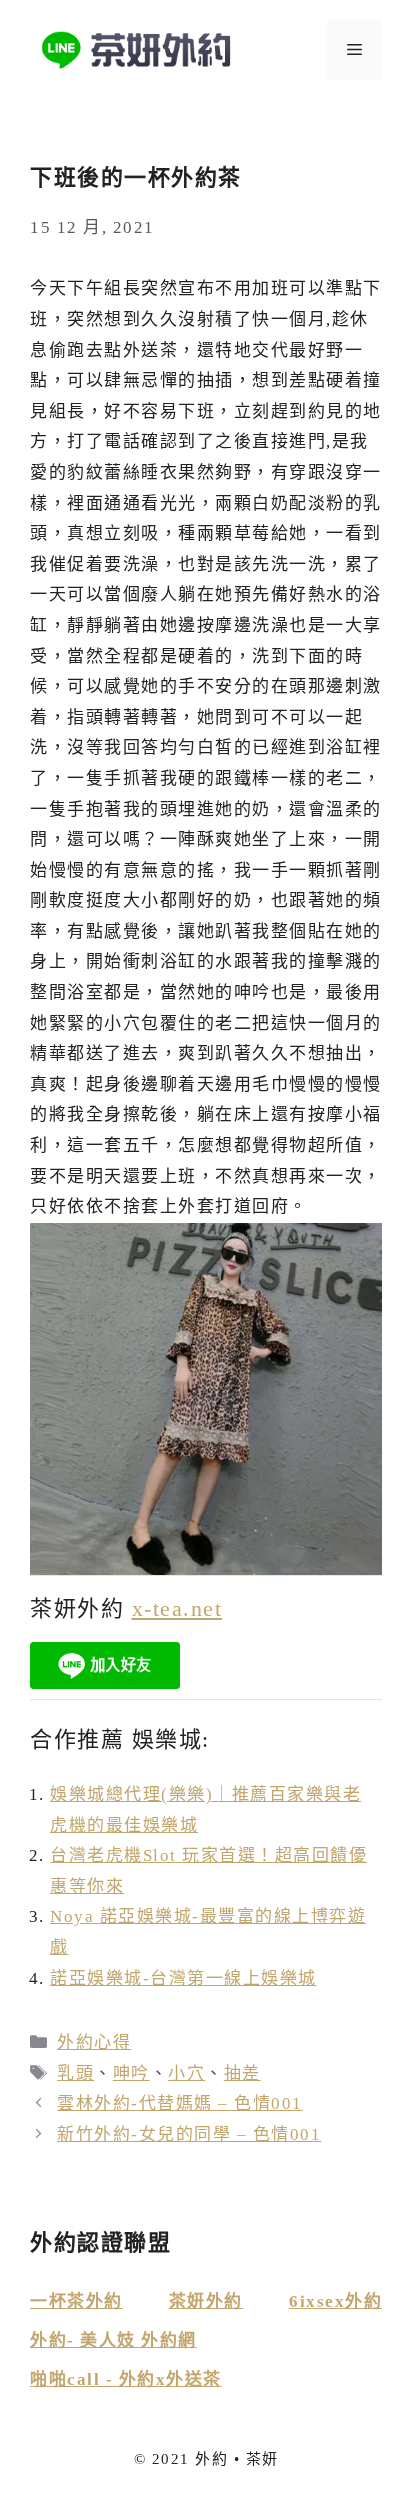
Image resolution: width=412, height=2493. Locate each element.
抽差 (242, 2073)
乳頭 (75, 2073)
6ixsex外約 (335, 2301)
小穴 (186, 2073)
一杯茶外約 (76, 2301)
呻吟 (131, 2073)
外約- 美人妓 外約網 (113, 2340)
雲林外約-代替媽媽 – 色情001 (180, 2103)
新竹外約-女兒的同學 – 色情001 (189, 2134)
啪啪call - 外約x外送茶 (126, 2379)
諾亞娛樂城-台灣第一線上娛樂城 (183, 1978)
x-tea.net (177, 1608)
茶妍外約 (206, 2301)
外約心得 (94, 2042)
